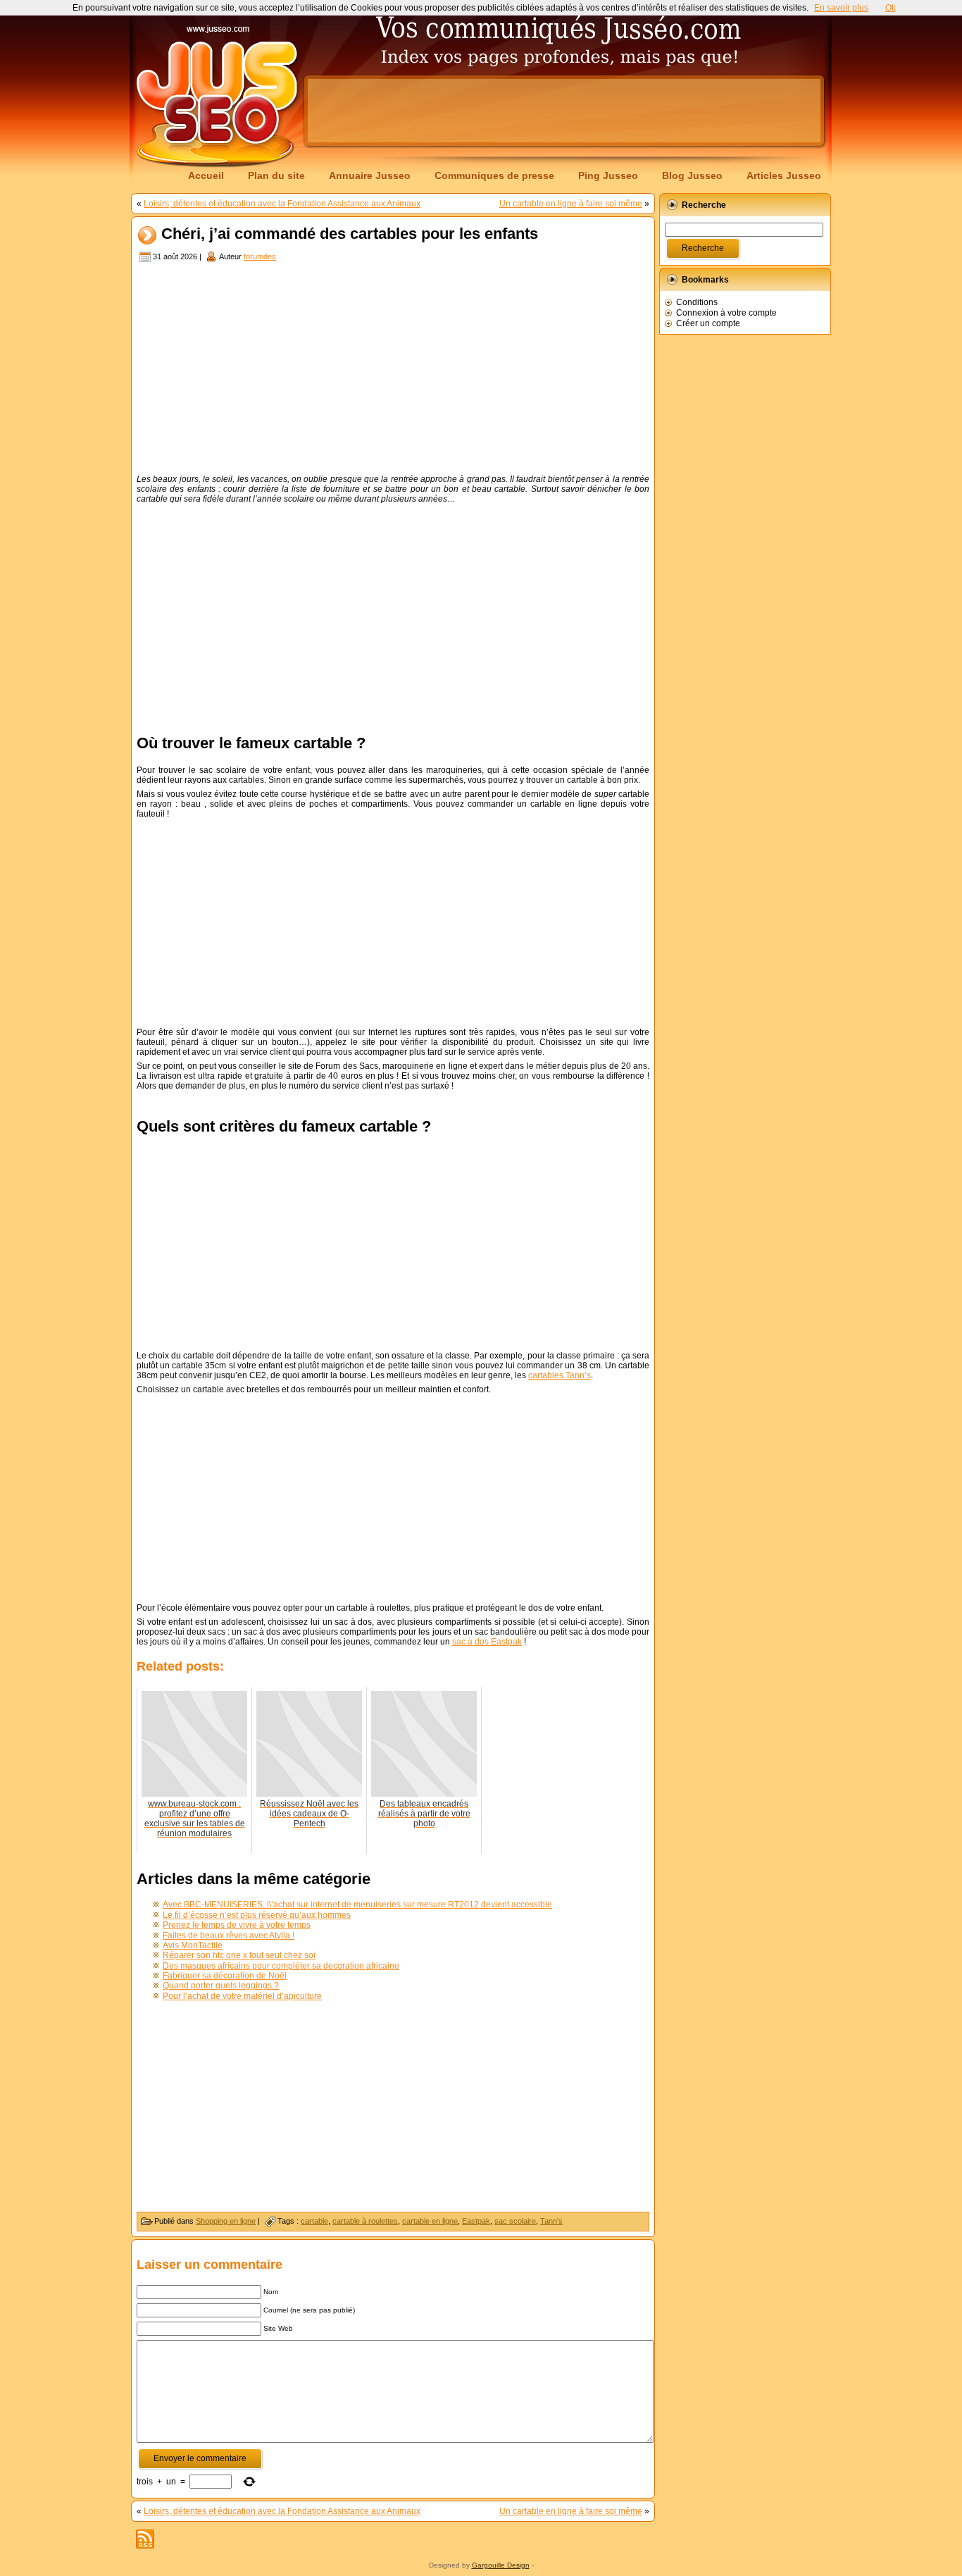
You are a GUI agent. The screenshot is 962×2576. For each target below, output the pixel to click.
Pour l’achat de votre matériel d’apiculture (242, 1996)
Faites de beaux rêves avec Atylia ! (229, 1936)
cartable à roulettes (365, 2221)
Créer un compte (708, 323)
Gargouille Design (501, 2565)
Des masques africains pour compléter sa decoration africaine (281, 1966)
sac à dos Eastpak (487, 1642)
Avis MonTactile (193, 1945)
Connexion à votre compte (726, 313)
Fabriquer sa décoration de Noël (225, 1976)
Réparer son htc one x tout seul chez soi (239, 1955)
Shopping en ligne (226, 2221)
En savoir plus (841, 8)
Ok (891, 8)
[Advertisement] (564, 111)
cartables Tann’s (560, 1375)
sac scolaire (515, 2221)
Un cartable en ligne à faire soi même (571, 204)
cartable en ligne (430, 2221)
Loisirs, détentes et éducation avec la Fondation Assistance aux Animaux (282, 204)
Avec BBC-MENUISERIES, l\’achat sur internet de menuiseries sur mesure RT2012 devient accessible (357, 1905)
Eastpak (476, 2221)
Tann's (551, 2221)
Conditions (697, 302)
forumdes (260, 256)
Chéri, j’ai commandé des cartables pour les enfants (350, 234)
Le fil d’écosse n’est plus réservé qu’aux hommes (257, 1915)
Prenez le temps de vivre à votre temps (237, 1925)
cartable (314, 2221)
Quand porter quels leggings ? (221, 1986)
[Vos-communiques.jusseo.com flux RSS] (145, 2539)
